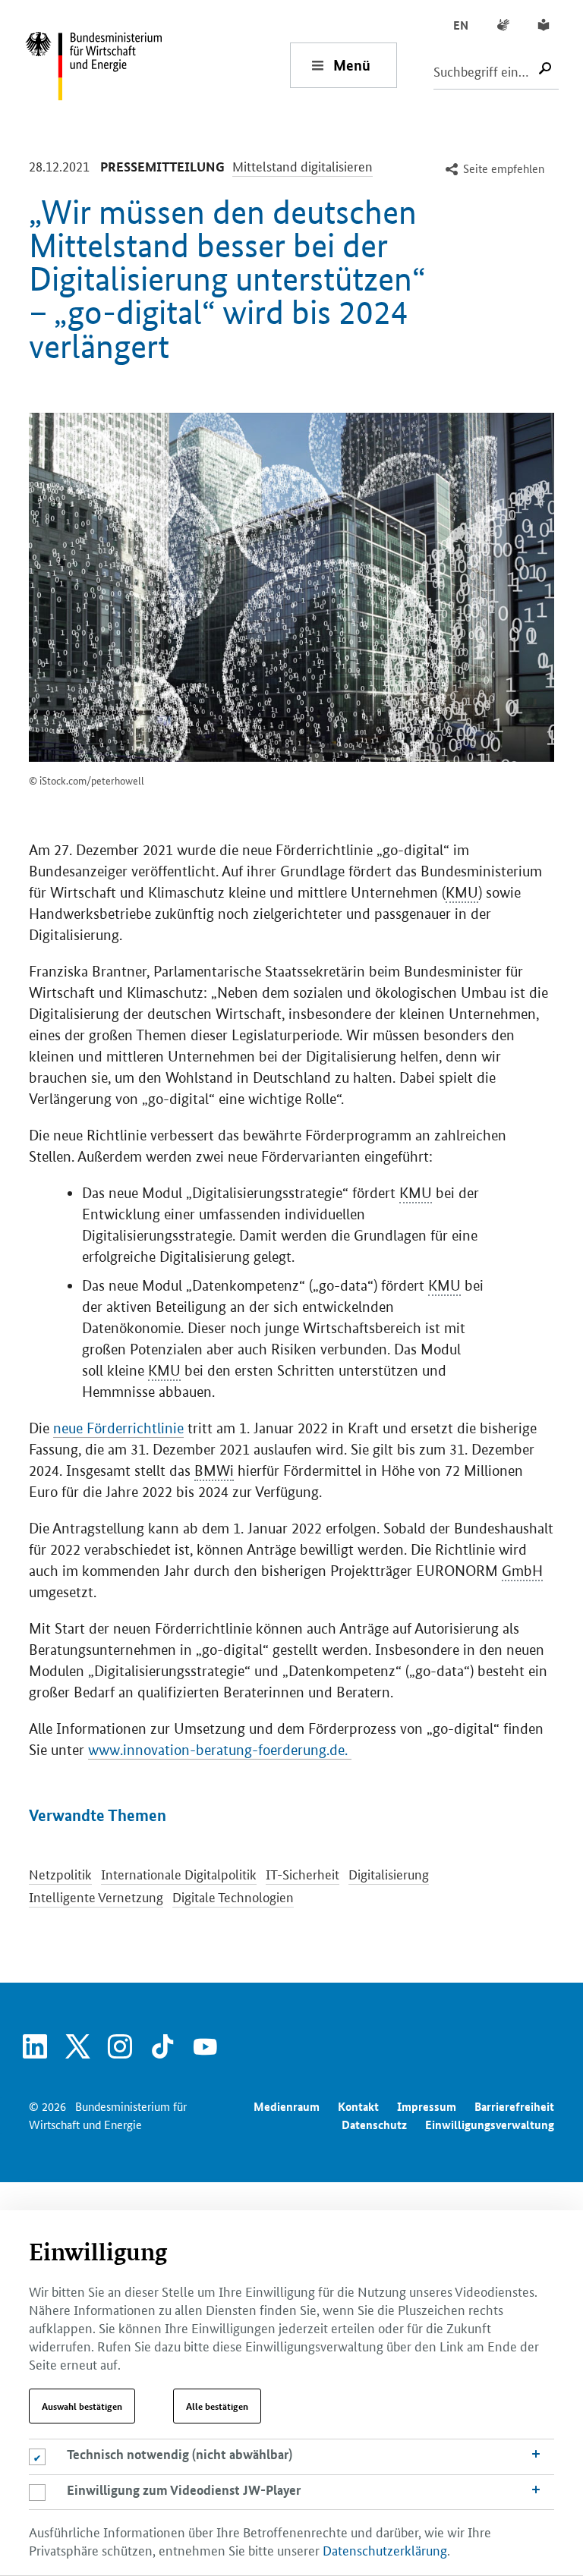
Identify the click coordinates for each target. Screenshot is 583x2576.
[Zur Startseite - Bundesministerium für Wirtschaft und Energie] (157, 65)
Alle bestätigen (217, 2406)
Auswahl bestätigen (82, 2406)
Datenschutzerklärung (385, 2549)
